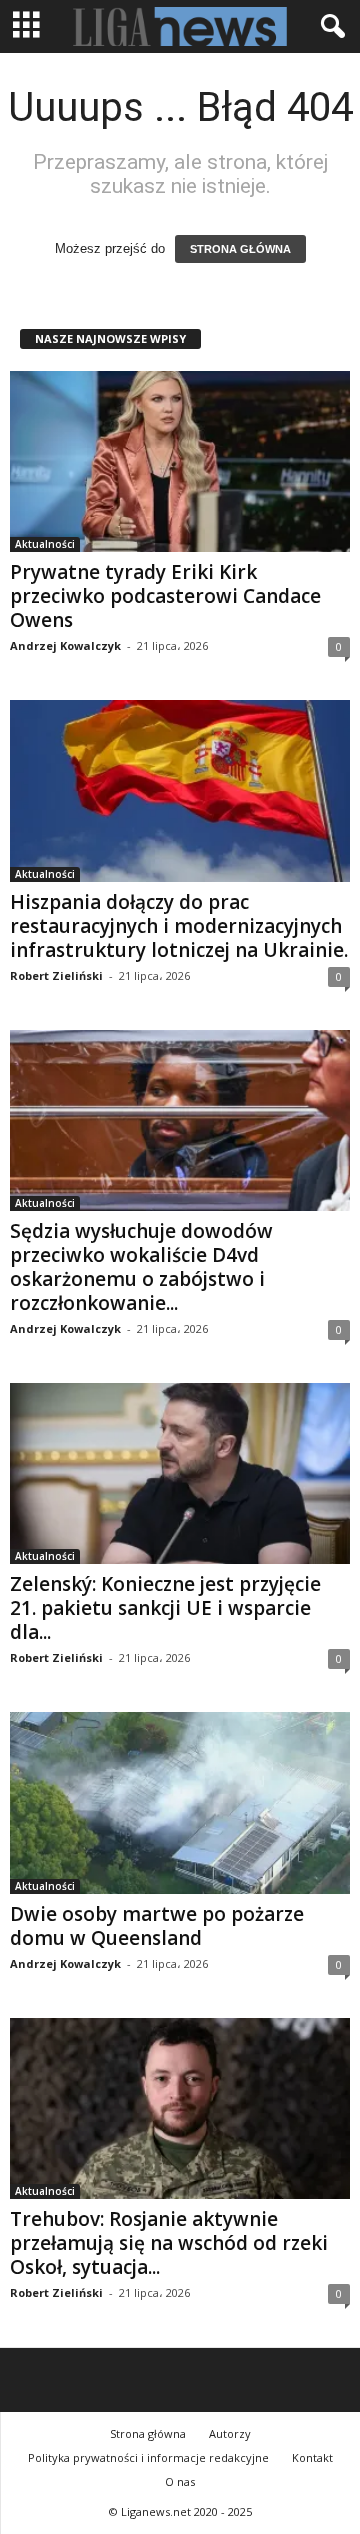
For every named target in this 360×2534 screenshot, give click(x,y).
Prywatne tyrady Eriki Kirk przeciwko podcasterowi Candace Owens (165, 596)
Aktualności (45, 544)
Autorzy (230, 2433)
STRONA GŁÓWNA (240, 249)
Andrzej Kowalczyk (65, 645)
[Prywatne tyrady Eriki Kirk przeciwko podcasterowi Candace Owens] (180, 461)
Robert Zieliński (56, 975)
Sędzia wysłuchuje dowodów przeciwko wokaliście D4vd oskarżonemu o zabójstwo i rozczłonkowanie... (141, 1267)
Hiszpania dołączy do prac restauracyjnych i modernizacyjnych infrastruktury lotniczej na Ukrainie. (179, 926)
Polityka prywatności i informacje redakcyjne (148, 2457)
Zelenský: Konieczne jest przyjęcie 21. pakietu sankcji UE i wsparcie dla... (165, 1608)
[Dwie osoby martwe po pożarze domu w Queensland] (180, 1802)
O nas (180, 2481)
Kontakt (312, 2457)
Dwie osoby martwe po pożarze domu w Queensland (157, 1926)
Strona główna (148, 2433)
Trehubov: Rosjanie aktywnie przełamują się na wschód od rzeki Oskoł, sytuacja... (169, 2243)
